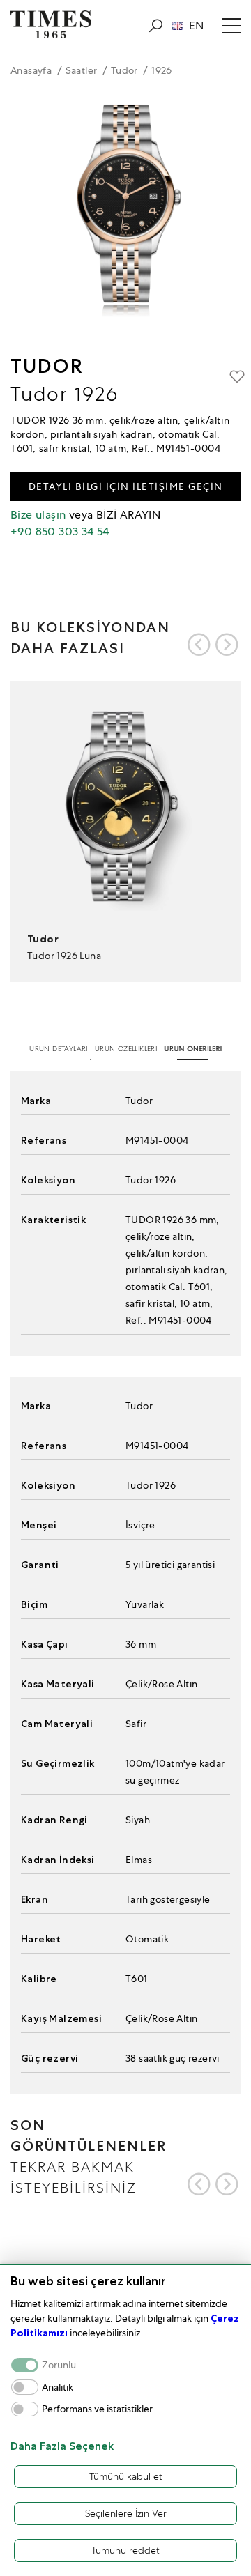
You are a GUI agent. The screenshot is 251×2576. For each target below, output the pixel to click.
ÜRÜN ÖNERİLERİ (193, 1049)
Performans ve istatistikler (97, 2409)
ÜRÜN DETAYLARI (59, 1049)
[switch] (25, 2387)
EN (196, 26)
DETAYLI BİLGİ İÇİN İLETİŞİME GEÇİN (126, 486)
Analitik (58, 2387)
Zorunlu (59, 2365)
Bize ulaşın (38, 515)
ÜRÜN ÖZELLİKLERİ (126, 1049)
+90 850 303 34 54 (60, 531)
